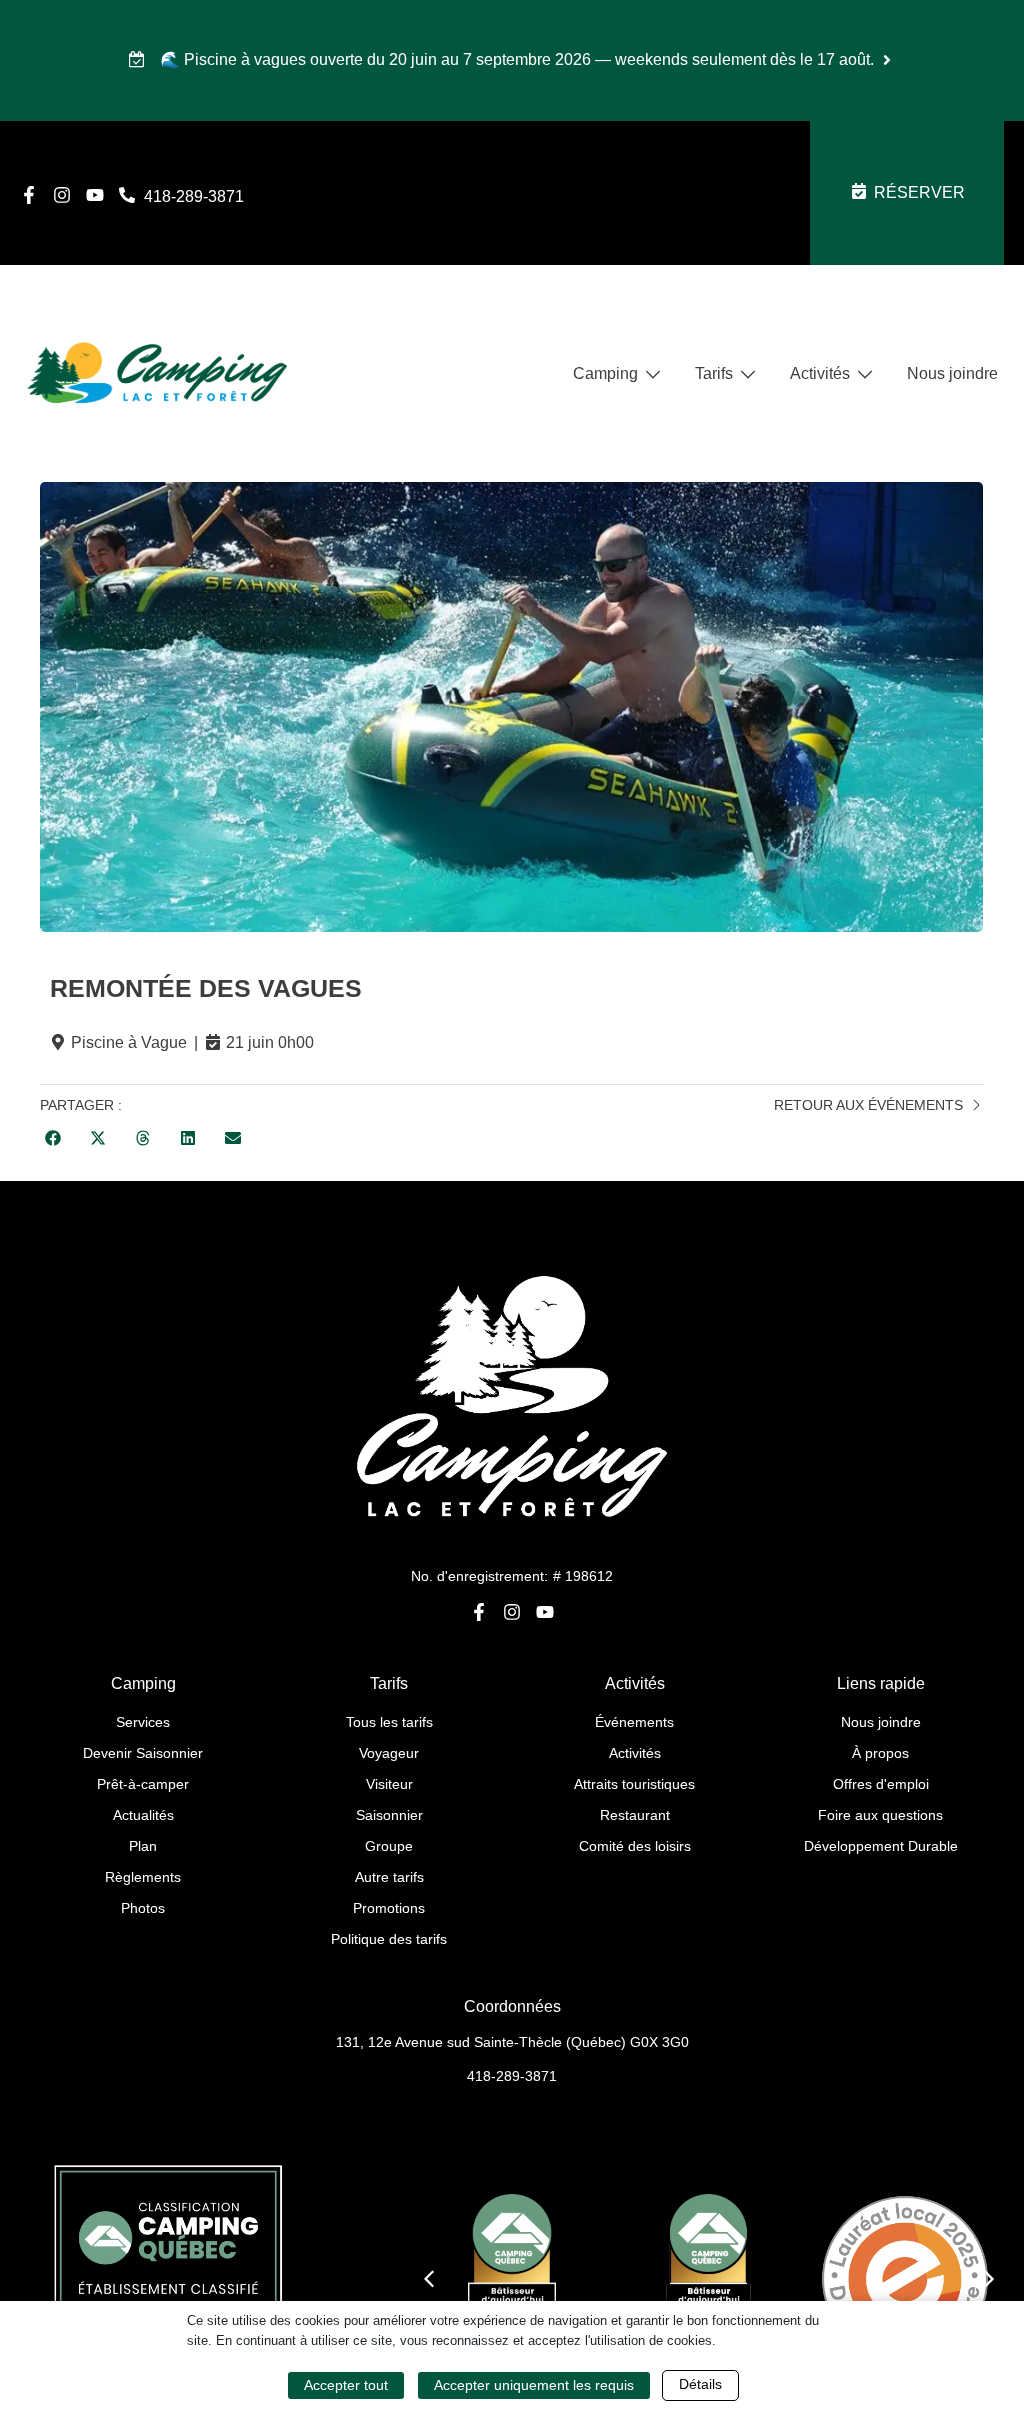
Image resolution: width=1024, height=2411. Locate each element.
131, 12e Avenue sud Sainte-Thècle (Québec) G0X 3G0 (512, 2042)
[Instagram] (62, 195)
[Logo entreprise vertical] (512, 1394)
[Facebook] (29, 195)
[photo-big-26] (511, 707)
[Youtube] (95, 195)
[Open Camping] (653, 374)
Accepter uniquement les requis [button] (534, 2385)
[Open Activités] (865, 374)
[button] (52, 1138)
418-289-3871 (512, 2076)
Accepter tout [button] (346, 2385)
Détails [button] (700, 2384)
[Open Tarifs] (748, 374)
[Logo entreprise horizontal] (157, 373)
